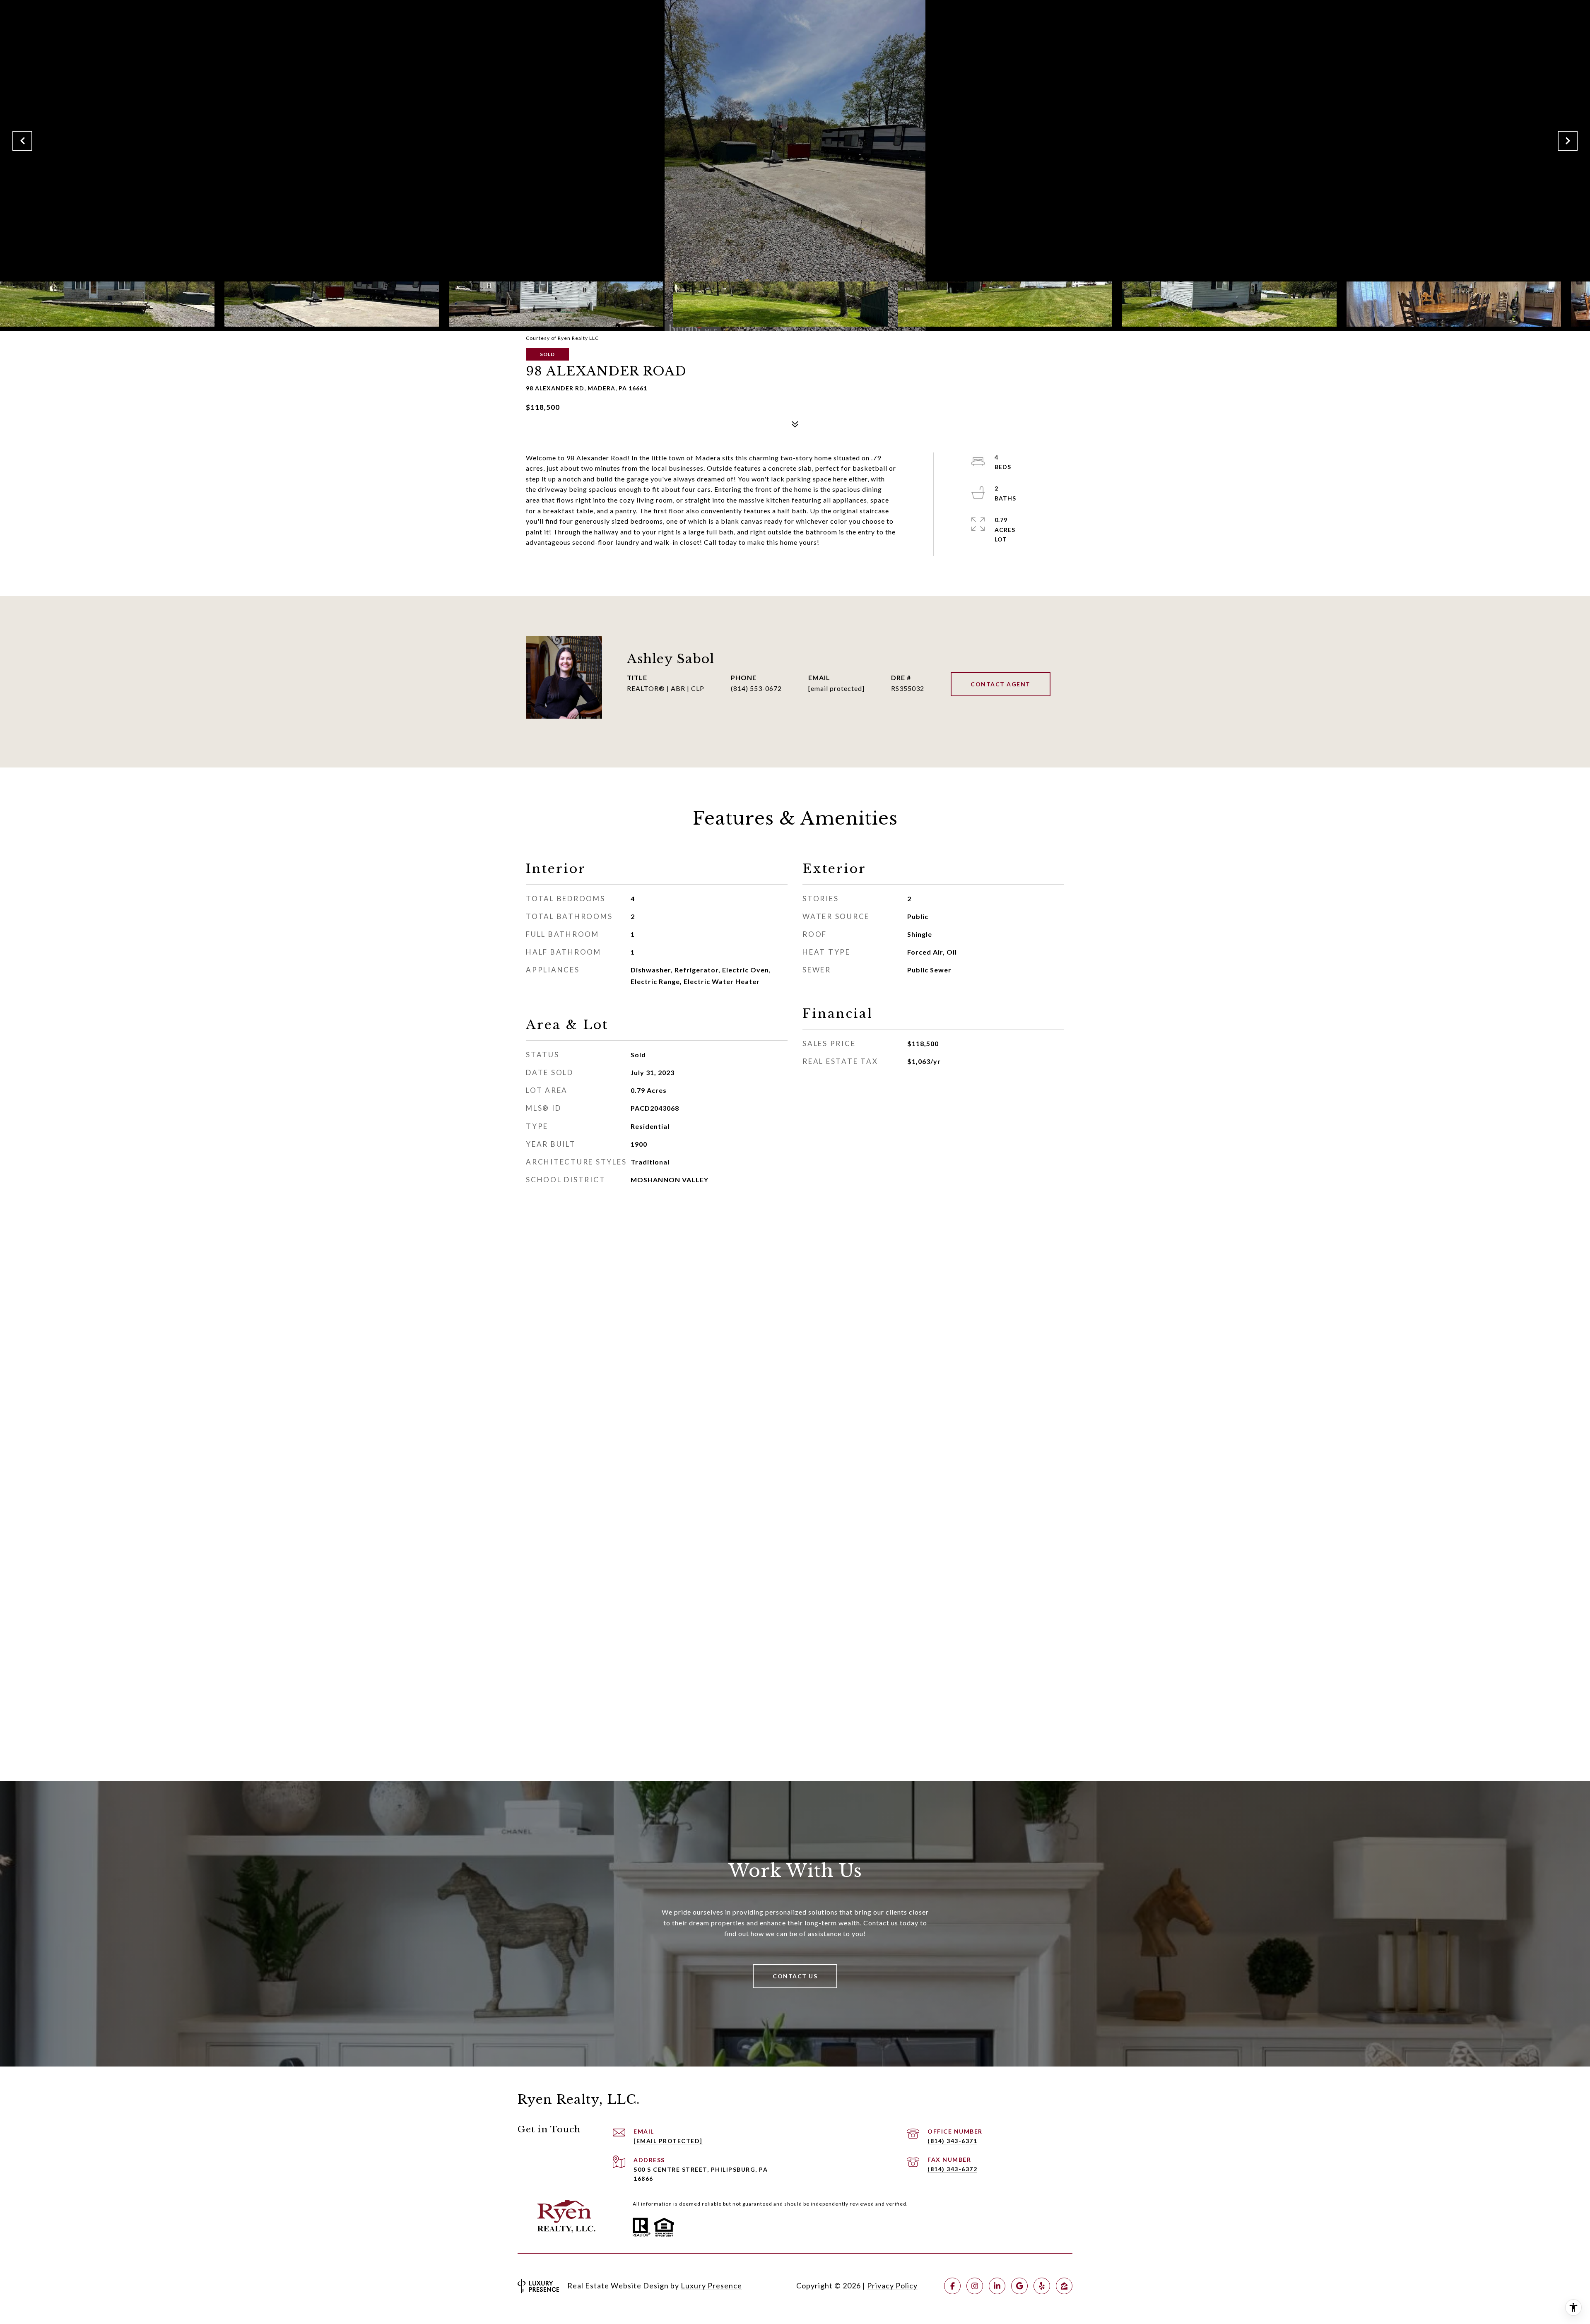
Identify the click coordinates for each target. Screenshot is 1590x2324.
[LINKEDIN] (997, 2286)
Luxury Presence (711, 2286)
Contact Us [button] (795, 1976)
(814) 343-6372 (952, 2169)
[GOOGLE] (1019, 2286)
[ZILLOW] (1064, 2286)
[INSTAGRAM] (975, 2286)
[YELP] (1042, 2286)
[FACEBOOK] (952, 2286)
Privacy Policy (892, 2286)
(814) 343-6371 (952, 2141)
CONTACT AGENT (1001, 684)
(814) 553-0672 (756, 688)
